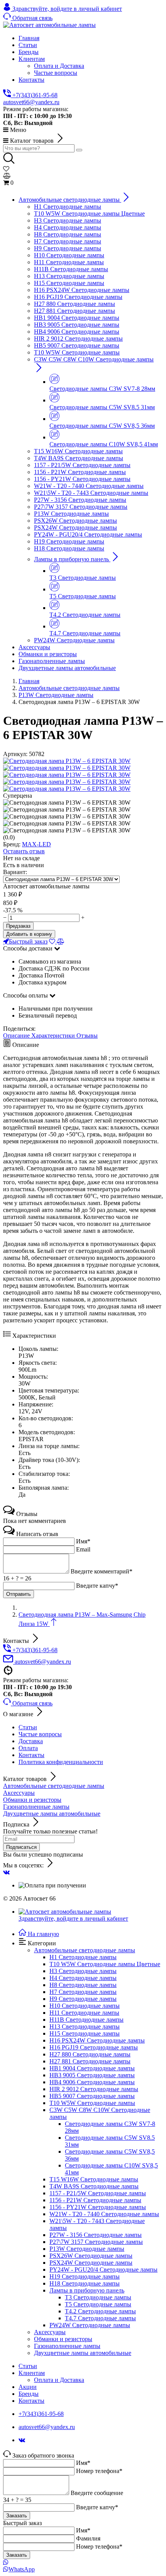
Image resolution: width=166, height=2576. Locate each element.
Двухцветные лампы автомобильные (52, 1814)
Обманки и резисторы (32, 1800)
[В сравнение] (61, 941)
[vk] (6, 1872)
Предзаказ (18, 926)
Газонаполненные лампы (36, 1807)
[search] (79, 150)
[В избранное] (53, 941)
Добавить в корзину (29, 934)
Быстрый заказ (28, 941)
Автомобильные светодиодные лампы (54, 1786)
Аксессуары (19, 1793)
